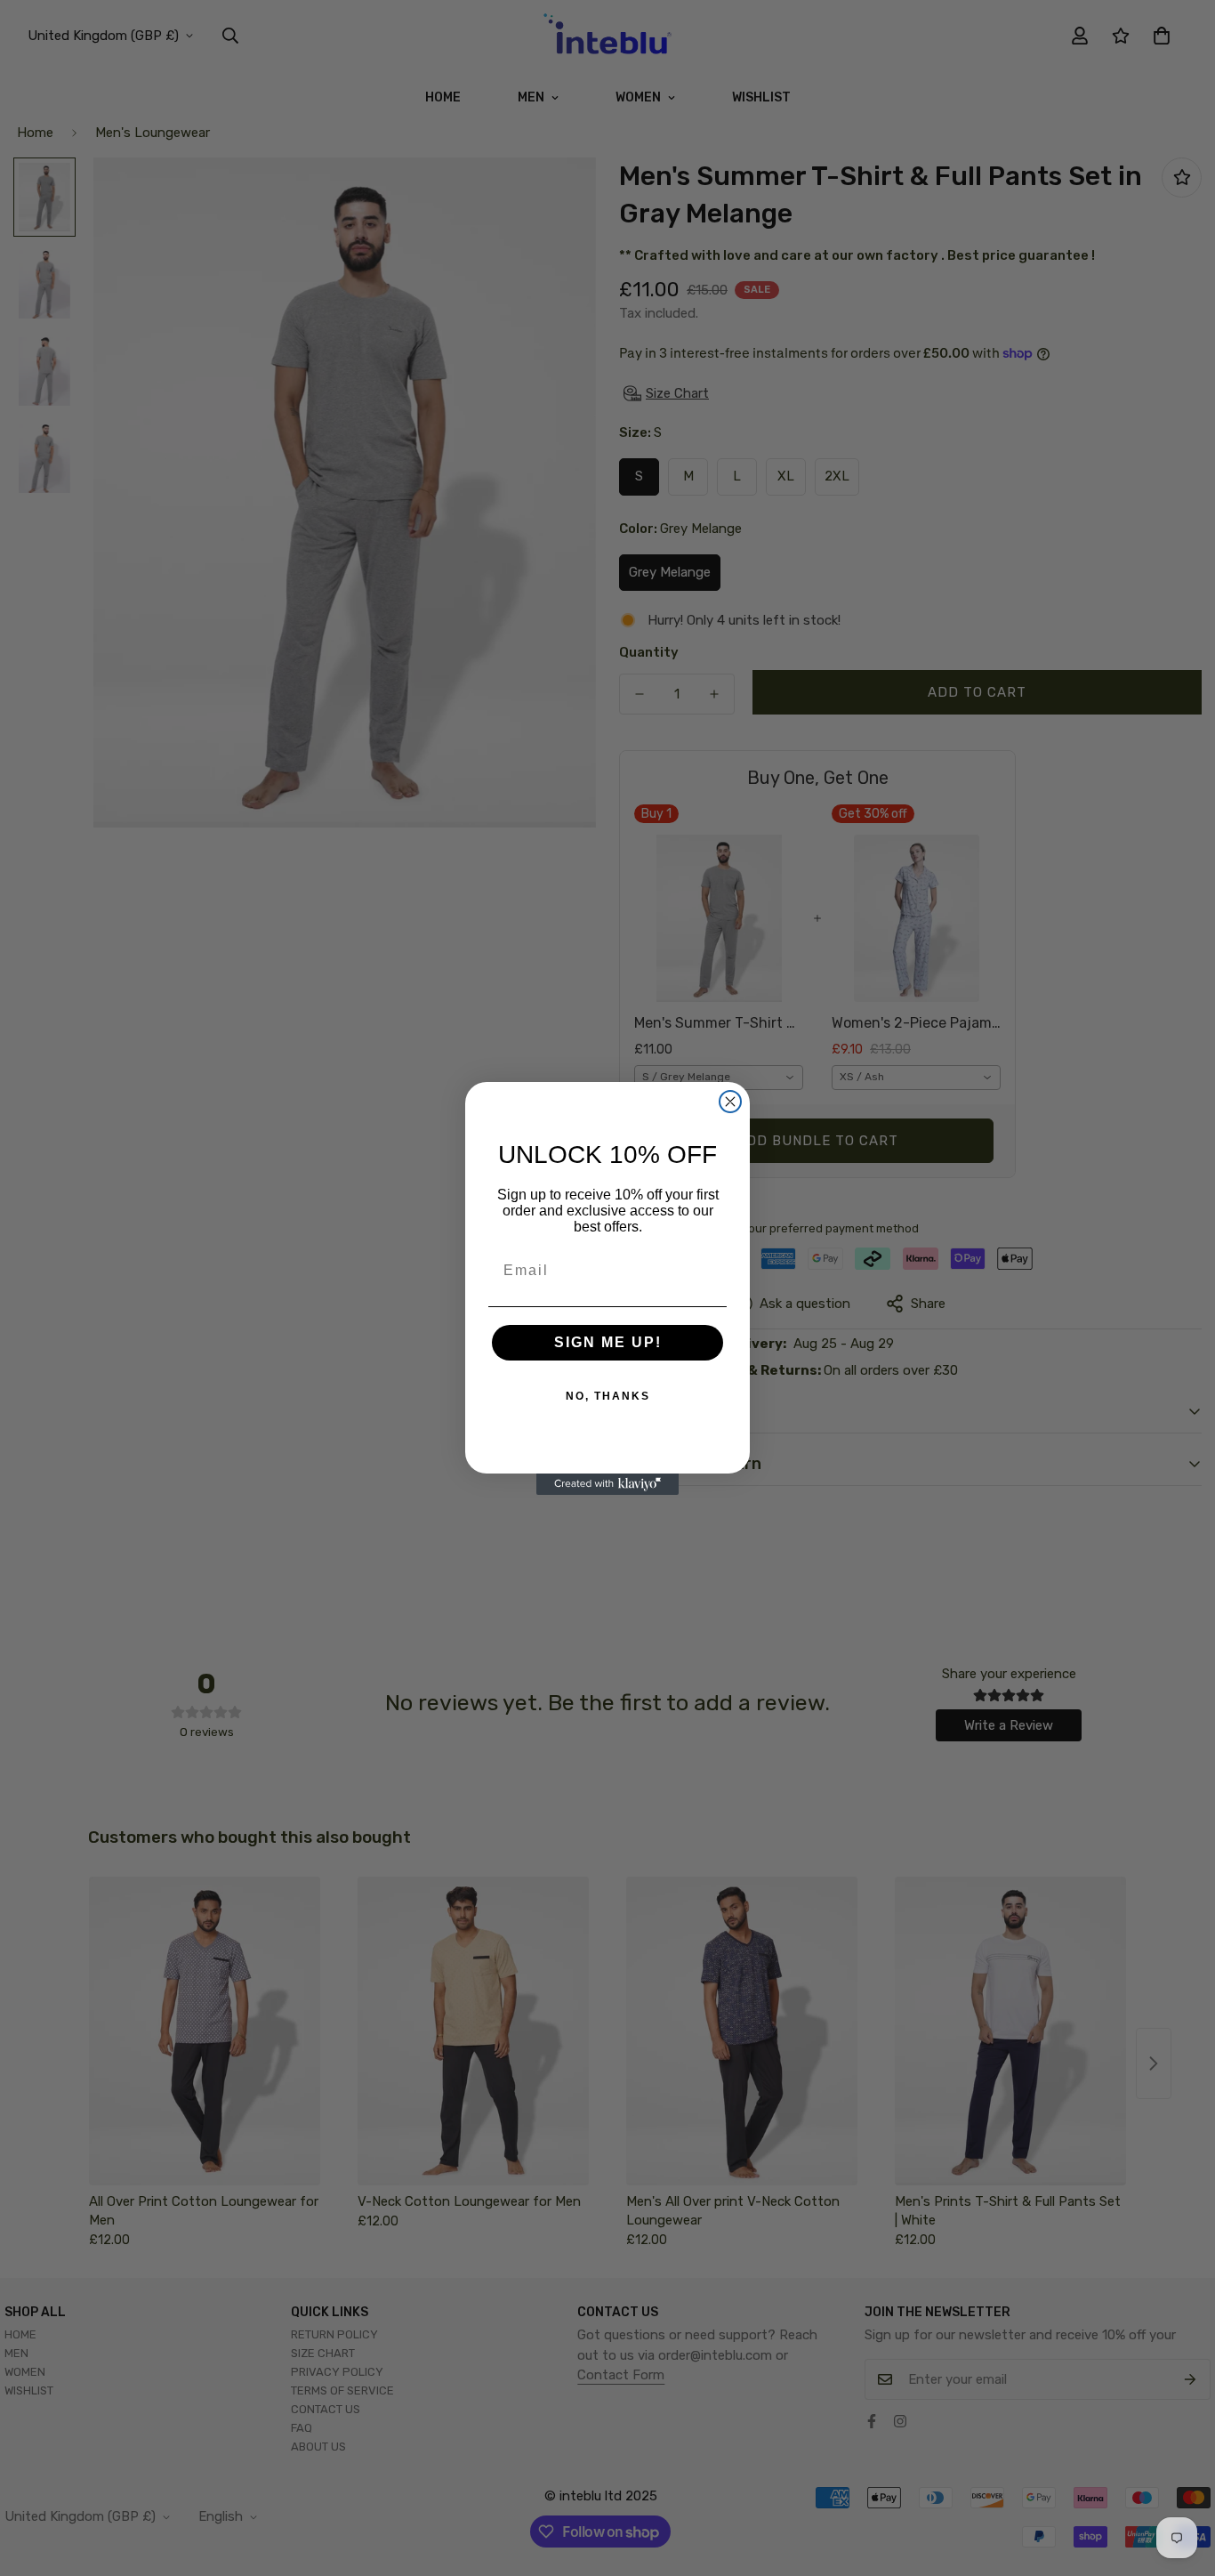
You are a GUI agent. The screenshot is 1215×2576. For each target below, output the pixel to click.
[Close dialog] (730, 1102)
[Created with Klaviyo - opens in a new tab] (607, 1484)
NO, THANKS (608, 1396)
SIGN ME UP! (608, 1342)
